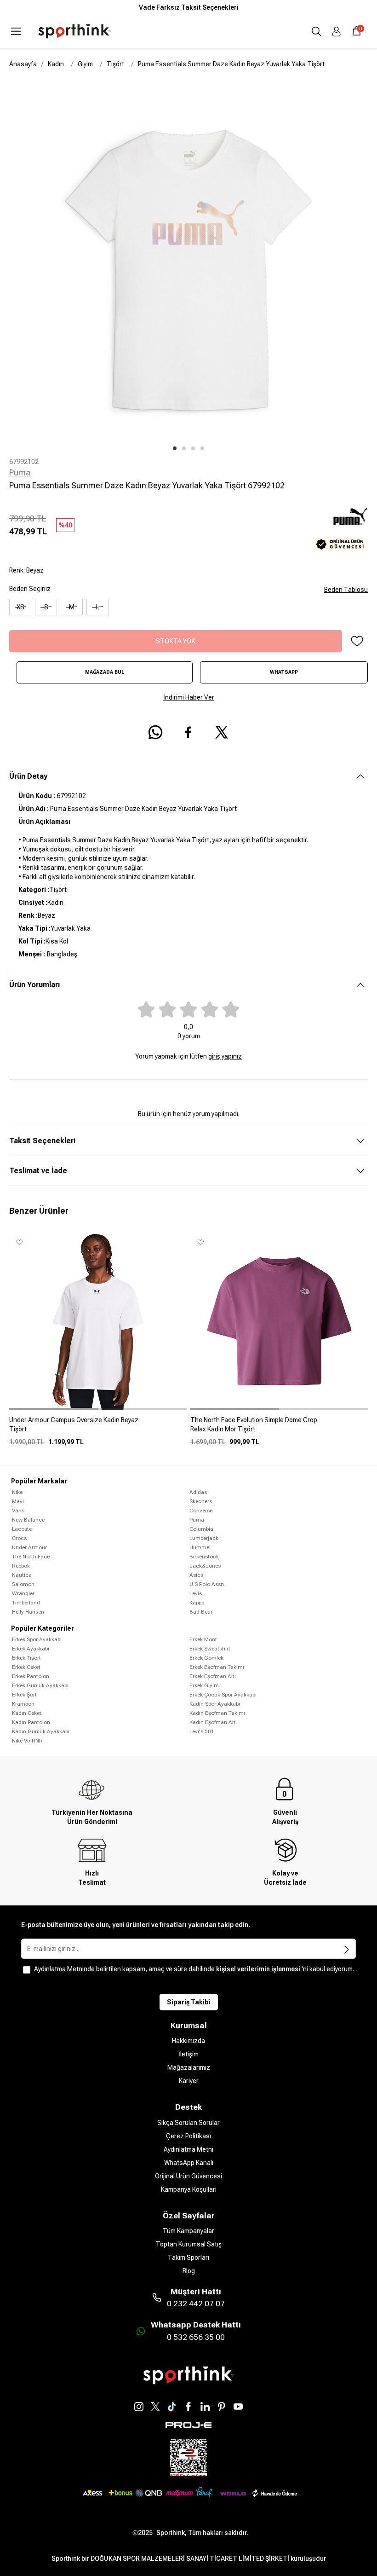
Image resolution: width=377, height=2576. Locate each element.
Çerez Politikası (188, 2136)
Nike (17, 1492)
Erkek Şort (24, 1695)
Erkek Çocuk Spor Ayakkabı (223, 1695)
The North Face (31, 1557)
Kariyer (189, 2081)
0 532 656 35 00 (196, 2337)
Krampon (23, 1704)
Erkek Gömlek (206, 1658)
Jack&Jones (205, 1566)
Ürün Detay (28, 776)
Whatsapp (284, 672)
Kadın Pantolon (31, 1722)
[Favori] (357, 641)
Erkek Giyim (204, 1685)
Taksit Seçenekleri (42, 1141)
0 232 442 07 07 (196, 2304)
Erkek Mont (203, 1639)
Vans (18, 1511)
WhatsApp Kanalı (189, 2163)
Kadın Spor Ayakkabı (215, 1704)
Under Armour (29, 1547)
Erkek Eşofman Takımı (217, 1667)
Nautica (22, 1575)
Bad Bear (201, 1612)
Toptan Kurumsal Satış (189, 2244)
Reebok (21, 1566)
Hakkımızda (188, 2041)
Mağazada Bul (105, 672)
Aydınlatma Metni (188, 2149)
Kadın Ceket (27, 1713)
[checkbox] (27, 1970)
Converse (201, 1511)
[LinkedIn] (205, 2407)
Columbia (201, 1529)
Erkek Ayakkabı (31, 1649)
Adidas (198, 1492)
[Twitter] (155, 2407)
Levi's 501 (202, 1731)
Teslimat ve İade (38, 1171)
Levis (196, 1593)
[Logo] (74, 31)
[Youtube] (238, 2407)
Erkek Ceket (26, 1667)
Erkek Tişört (26, 1658)
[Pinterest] (222, 2407)
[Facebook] (188, 2407)
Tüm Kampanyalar (188, 2231)
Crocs (19, 1538)
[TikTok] (172, 2407)
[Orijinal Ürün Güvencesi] (340, 544)
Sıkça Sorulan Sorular (188, 2123)
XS (20, 607)
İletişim (188, 2054)
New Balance (28, 1520)
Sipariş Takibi (189, 2002)
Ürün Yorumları (34, 985)
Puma (20, 472)
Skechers (201, 1501)
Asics (196, 1575)
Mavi (18, 1501)
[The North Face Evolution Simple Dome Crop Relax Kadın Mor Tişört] (279, 1428)
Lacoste (22, 1529)
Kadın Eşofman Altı (213, 1722)
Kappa (197, 1603)
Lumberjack (204, 1538)
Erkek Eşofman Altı (213, 1676)
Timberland (26, 1603)
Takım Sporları (188, 2258)
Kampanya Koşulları (189, 2189)
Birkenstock (204, 1557)
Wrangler (23, 1593)
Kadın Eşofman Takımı (217, 1713)
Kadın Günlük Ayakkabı (41, 1731)
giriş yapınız (225, 1056)
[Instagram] (139, 2407)
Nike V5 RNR (27, 1741)
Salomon (23, 1584)
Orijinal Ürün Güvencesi (188, 2176)
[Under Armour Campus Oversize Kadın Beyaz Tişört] (98, 1428)
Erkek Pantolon (31, 1676)
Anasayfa (23, 64)
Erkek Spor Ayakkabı (37, 1639)
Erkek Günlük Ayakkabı (40, 1685)
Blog (189, 2271)
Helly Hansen (28, 1612)
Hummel (200, 1547)
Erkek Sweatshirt (210, 1649)
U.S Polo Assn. (207, 1584)
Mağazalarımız (189, 2067)
